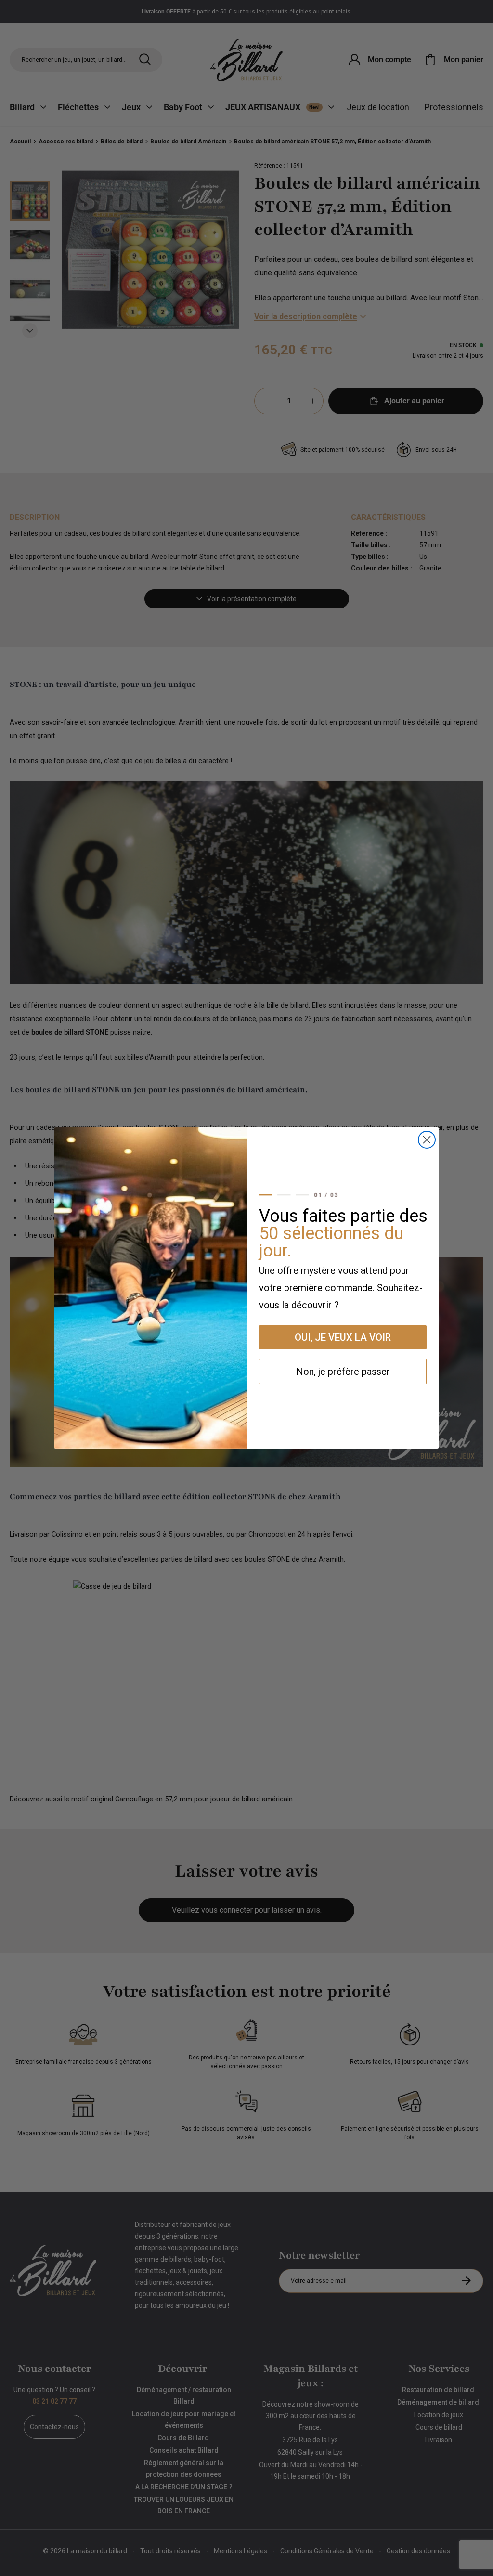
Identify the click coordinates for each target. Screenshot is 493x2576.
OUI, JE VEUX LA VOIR (343, 1337)
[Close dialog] (427, 1140)
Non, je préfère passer (343, 1372)
